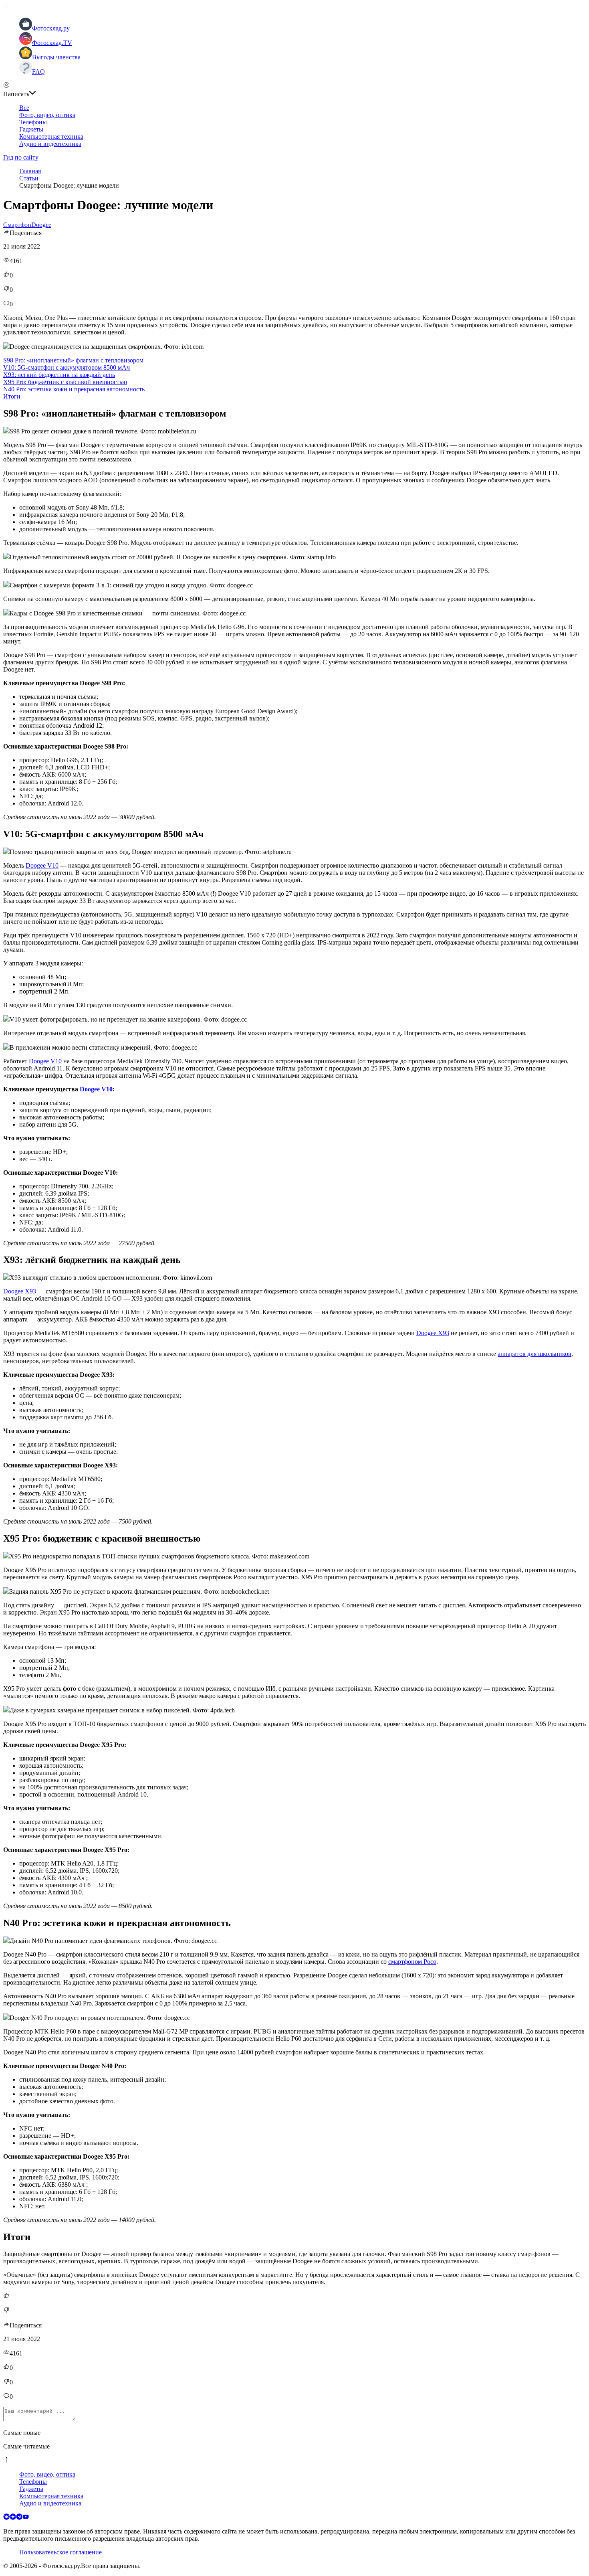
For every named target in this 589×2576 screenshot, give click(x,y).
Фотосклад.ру (51, 28)
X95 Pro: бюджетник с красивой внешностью (65, 382)
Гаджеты (31, 129)
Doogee (41, 225)
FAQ (38, 72)
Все (24, 108)
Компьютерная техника (51, 137)
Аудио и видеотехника (50, 144)
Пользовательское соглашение (61, 2552)
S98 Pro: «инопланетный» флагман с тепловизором (73, 360)
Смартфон (17, 225)
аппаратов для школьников (535, 1354)
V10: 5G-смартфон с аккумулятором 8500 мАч (67, 367)
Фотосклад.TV (52, 43)
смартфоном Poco (412, 1962)
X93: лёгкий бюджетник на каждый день (59, 375)
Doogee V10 (42, 865)
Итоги (12, 396)
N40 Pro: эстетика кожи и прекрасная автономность (74, 389)
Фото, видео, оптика (47, 115)
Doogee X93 (20, 1291)
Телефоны (33, 122)
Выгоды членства (56, 57)
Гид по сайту (21, 157)
